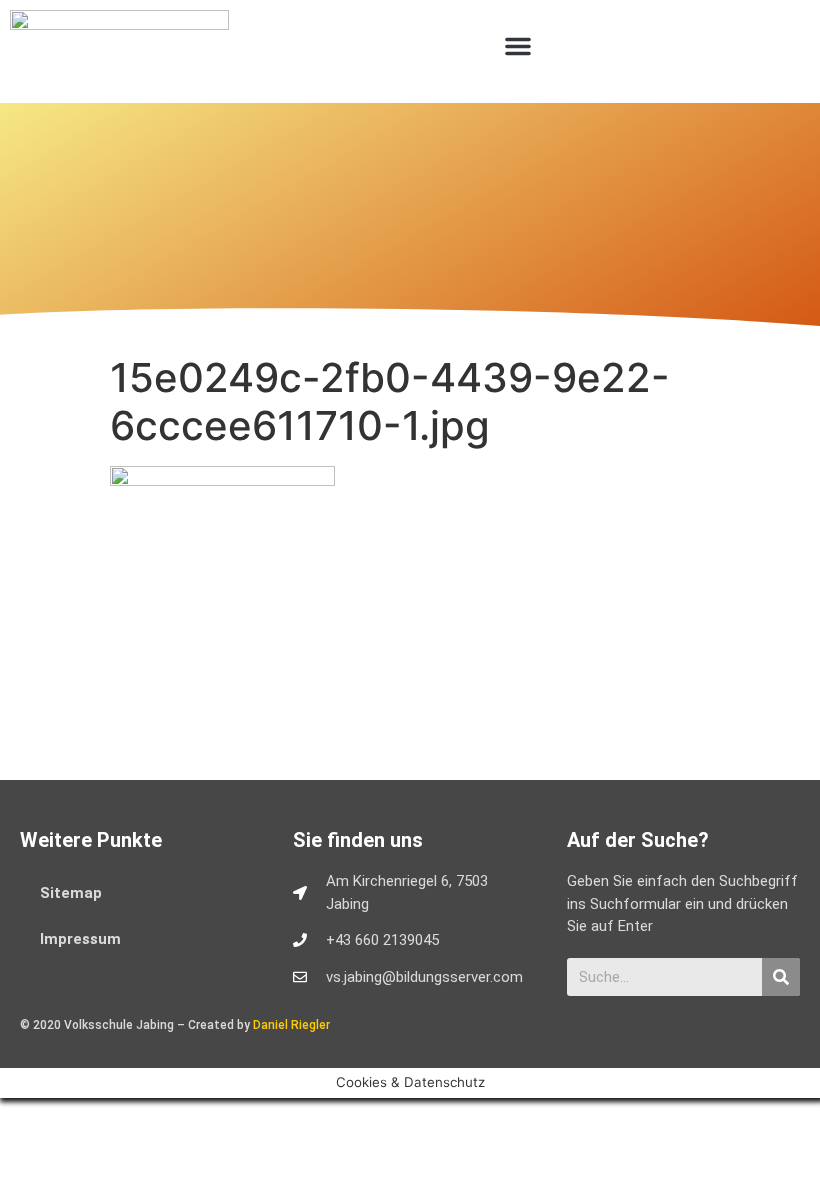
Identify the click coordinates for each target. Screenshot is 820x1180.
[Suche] (781, 977)
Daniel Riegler (291, 1025)
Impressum (80, 939)
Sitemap (71, 893)
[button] (518, 46)
